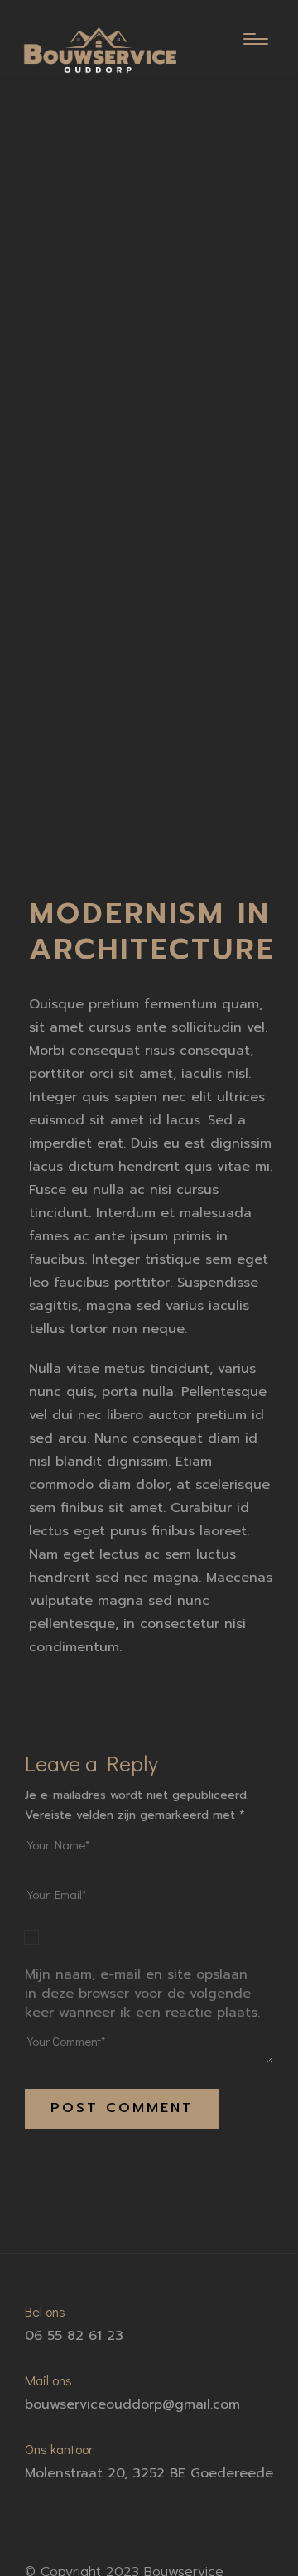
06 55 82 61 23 (74, 2336)
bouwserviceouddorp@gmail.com (132, 2404)
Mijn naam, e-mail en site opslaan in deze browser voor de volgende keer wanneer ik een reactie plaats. (142, 1994)
